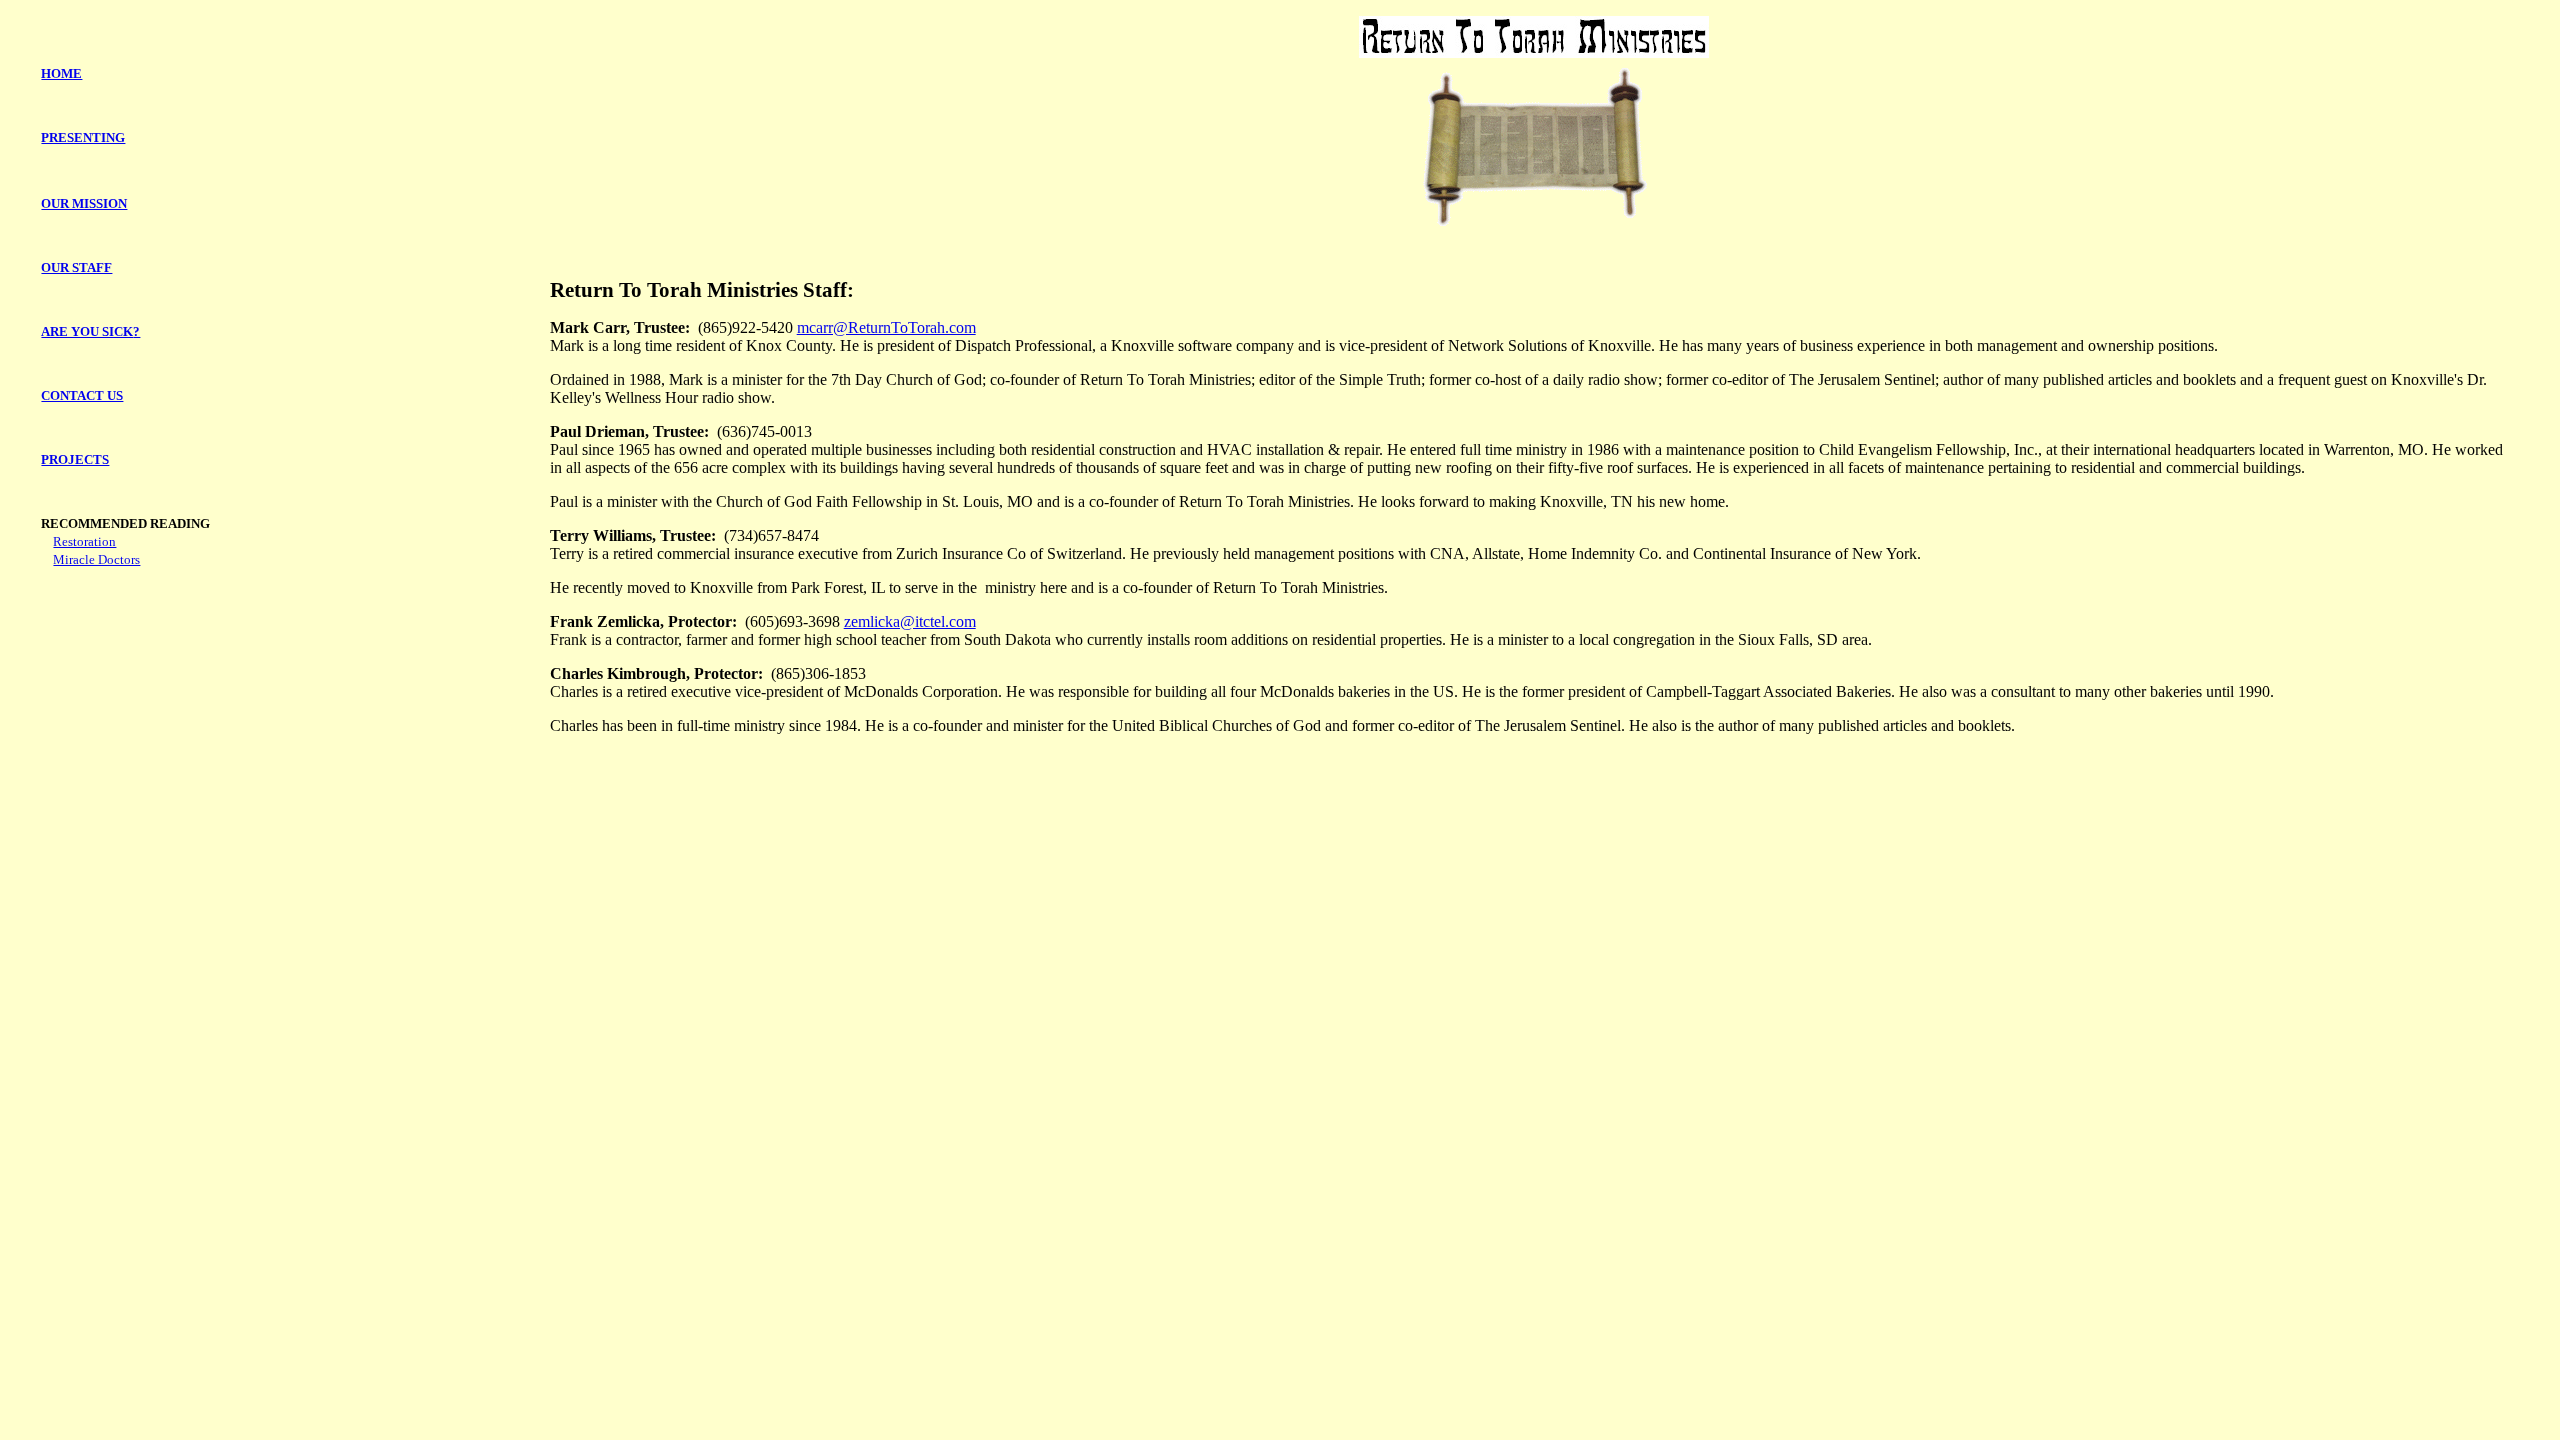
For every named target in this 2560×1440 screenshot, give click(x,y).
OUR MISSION (84, 203)
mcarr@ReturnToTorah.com (886, 327)
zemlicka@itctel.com (910, 621)
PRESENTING (83, 137)
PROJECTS (75, 459)
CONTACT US (82, 395)
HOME (61, 73)
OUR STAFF (76, 267)
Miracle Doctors (96, 559)
